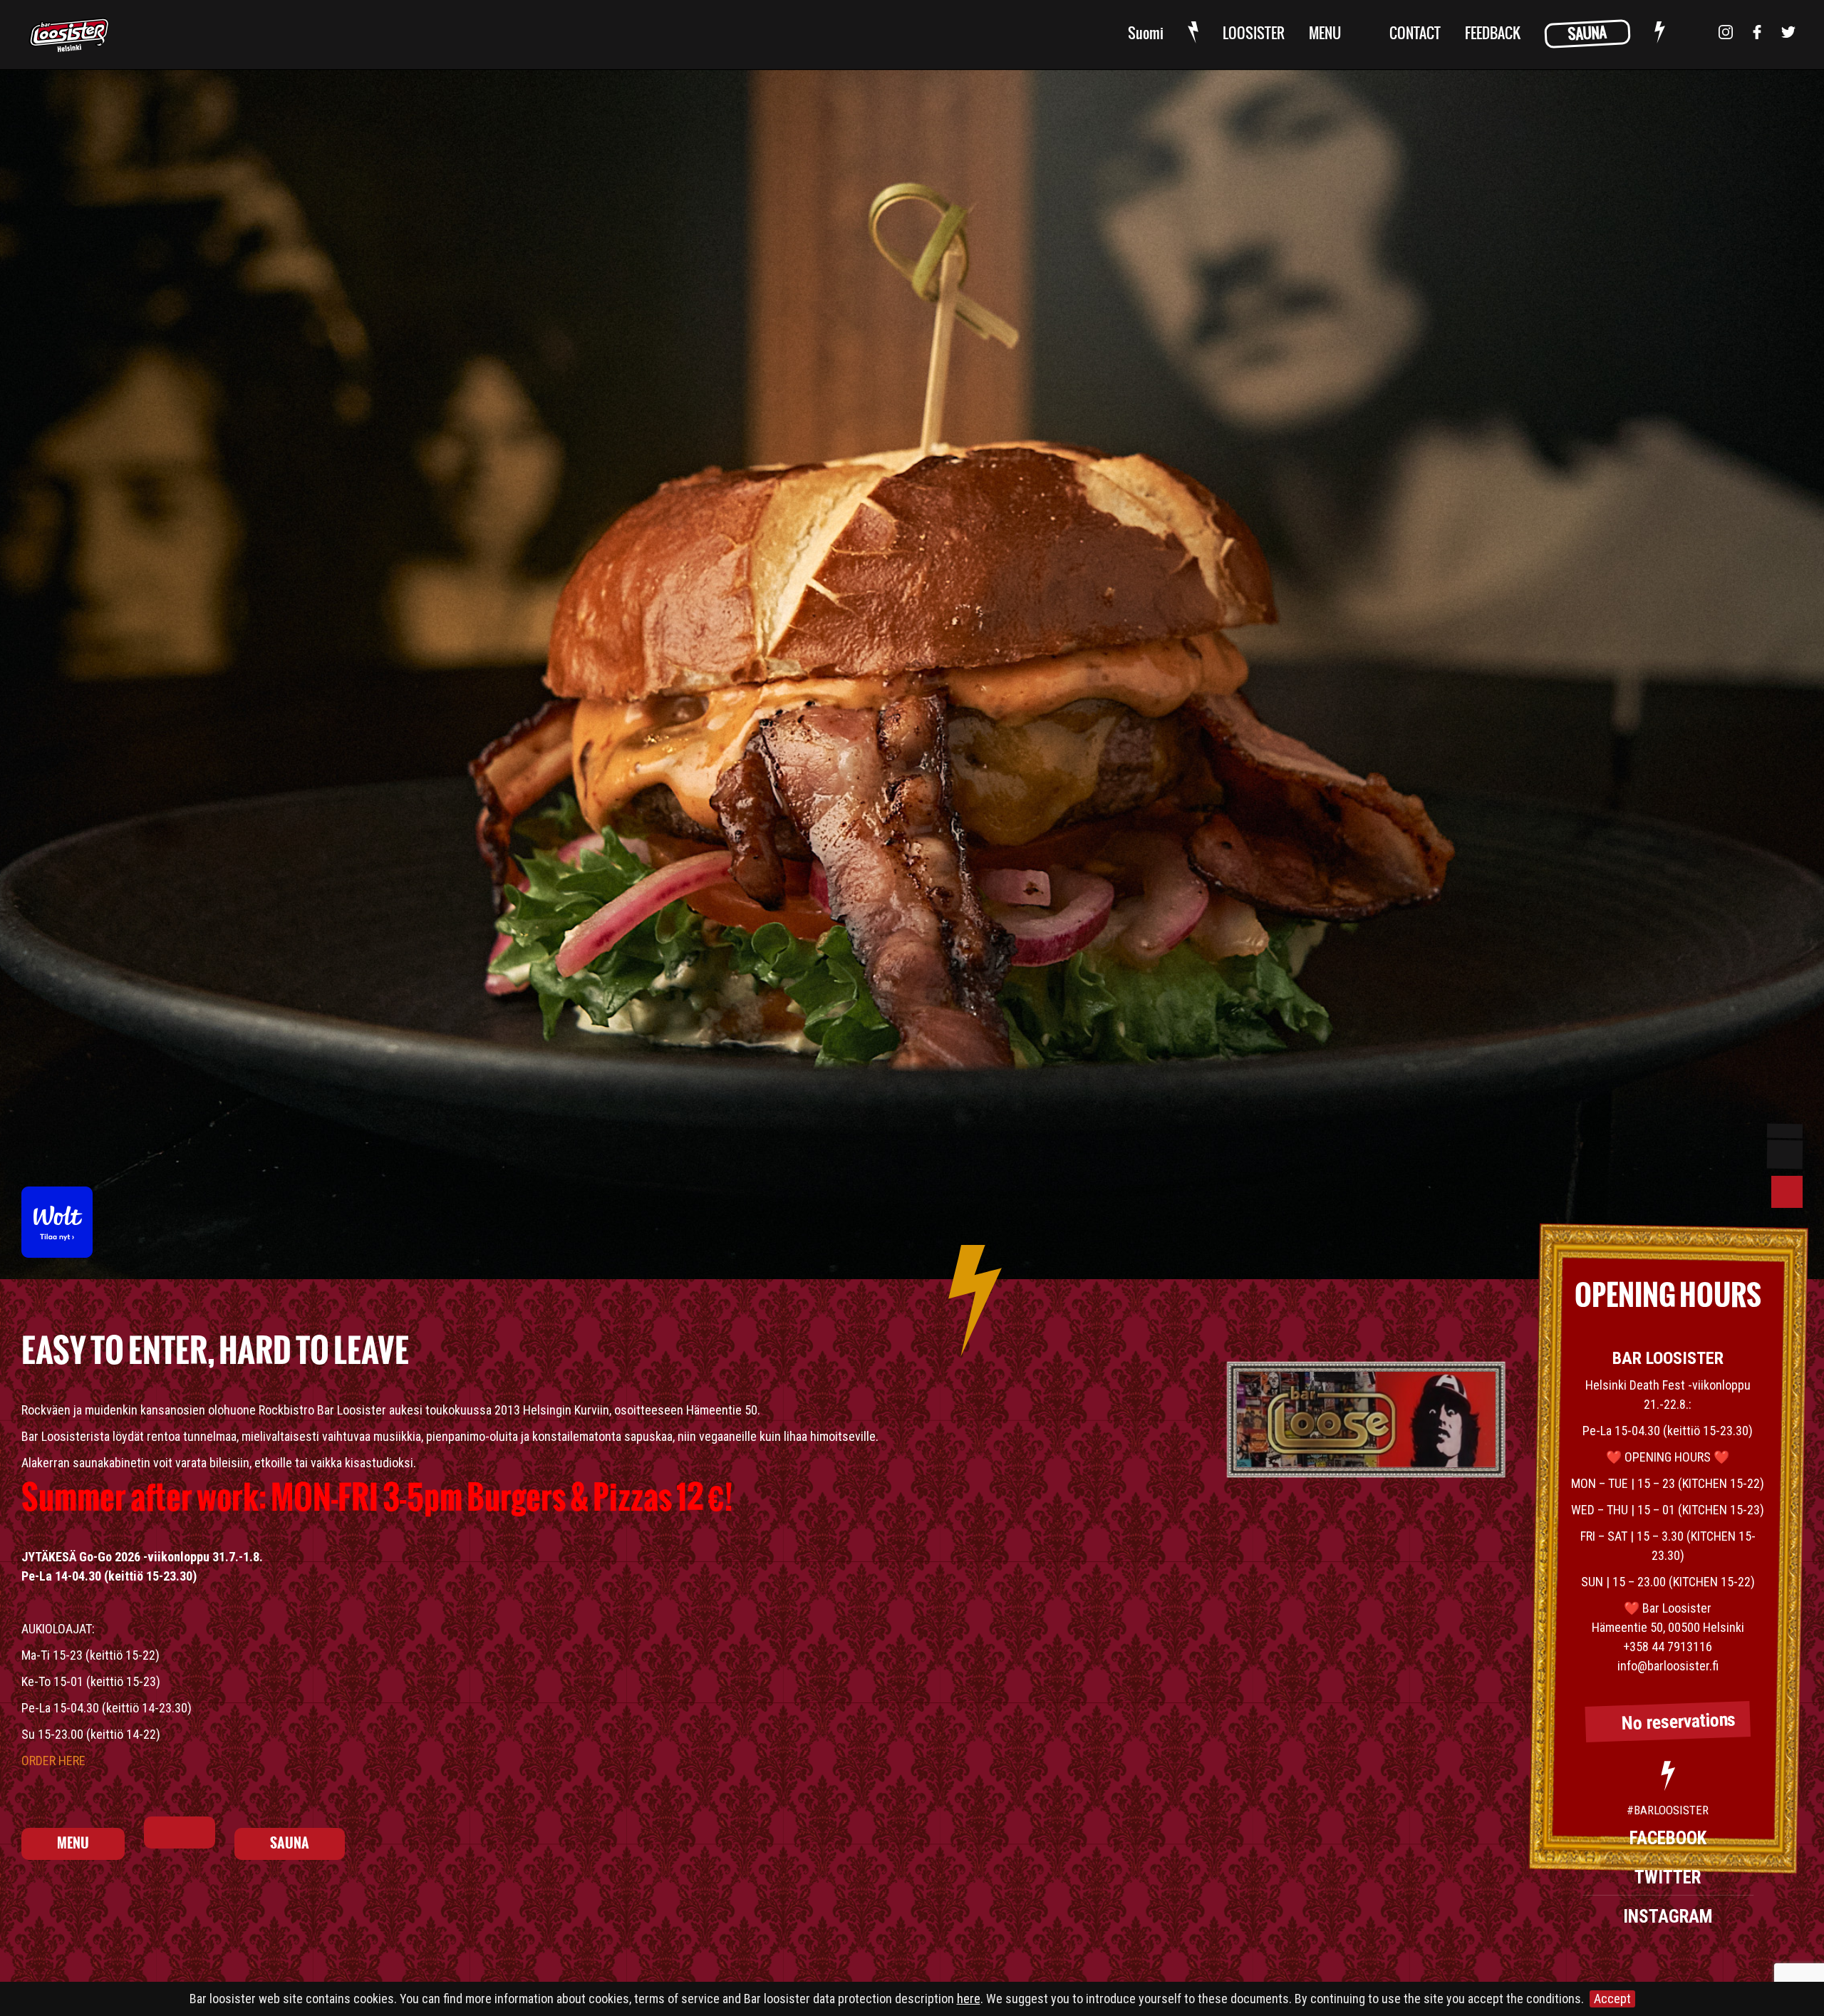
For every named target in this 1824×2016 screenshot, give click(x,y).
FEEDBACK (1493, 34)
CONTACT (1415, 34)
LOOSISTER (1254, 34)
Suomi (1146, 34)
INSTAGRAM (1668, 1917)
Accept (1612, 1999)
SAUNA (1587, 34)
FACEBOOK (1668, 1838)
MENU (1325, 34)
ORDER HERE (53, 1761)
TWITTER (1668, 1877)
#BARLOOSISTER (1668, 1810)
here (969, 1999)
